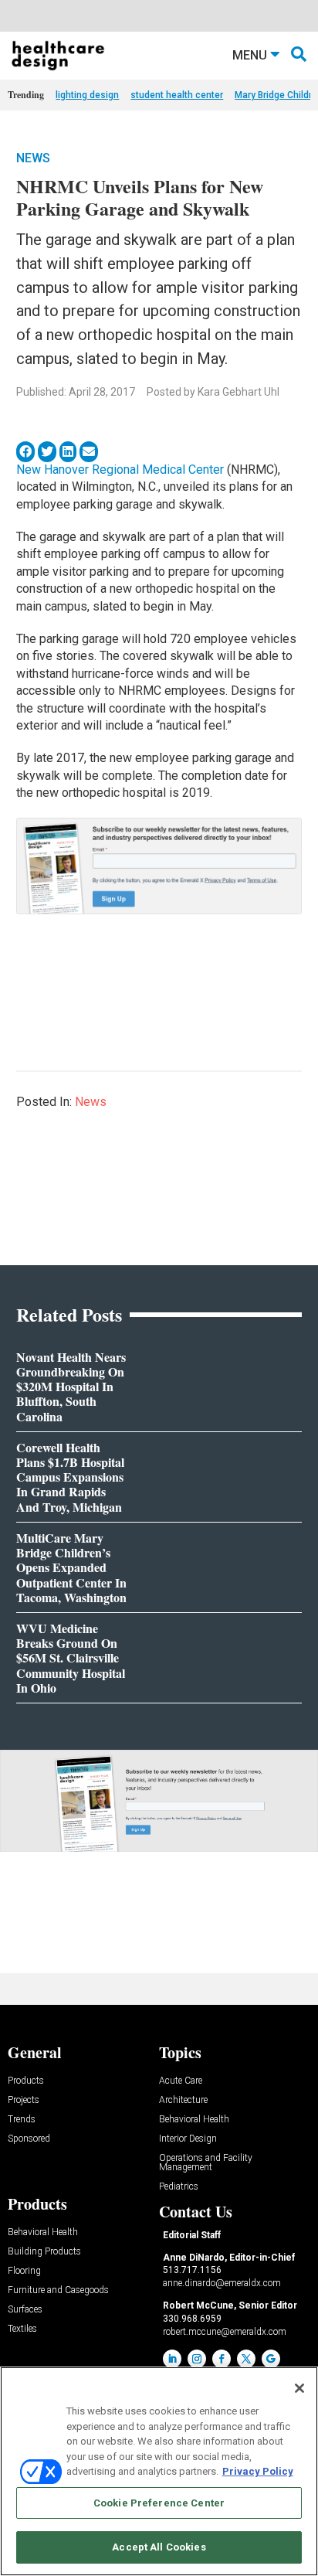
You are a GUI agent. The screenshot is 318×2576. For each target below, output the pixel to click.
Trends (22, 2120)
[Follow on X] (246, 2359)
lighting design (87, 95)
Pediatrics (179, 2187)
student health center (177, 95)
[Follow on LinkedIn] (172, 2359)
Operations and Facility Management (206, 2163)
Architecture (183, 2100)
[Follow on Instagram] (197, 2359)
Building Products (44, 2252)
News (33, 158)
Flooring (24, 2271)
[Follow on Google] (271, 2359)
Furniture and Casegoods (58, 2290)
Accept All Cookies (159, 2547)
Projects (24, 2100)
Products (26, 2081)
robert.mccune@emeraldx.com (225, 2332)
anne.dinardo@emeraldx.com (222, 2283)
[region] (159, 2471)
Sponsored (29, 2139)
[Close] (299, 2388)
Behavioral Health (194, 2120)
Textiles (22, 2329)
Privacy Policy (258, 2471)
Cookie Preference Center (159, 2503)
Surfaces (25, 2310)
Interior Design (188, 2139)
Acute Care (181, 2081)
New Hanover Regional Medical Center (120, 470)
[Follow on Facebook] (222, 2359)
